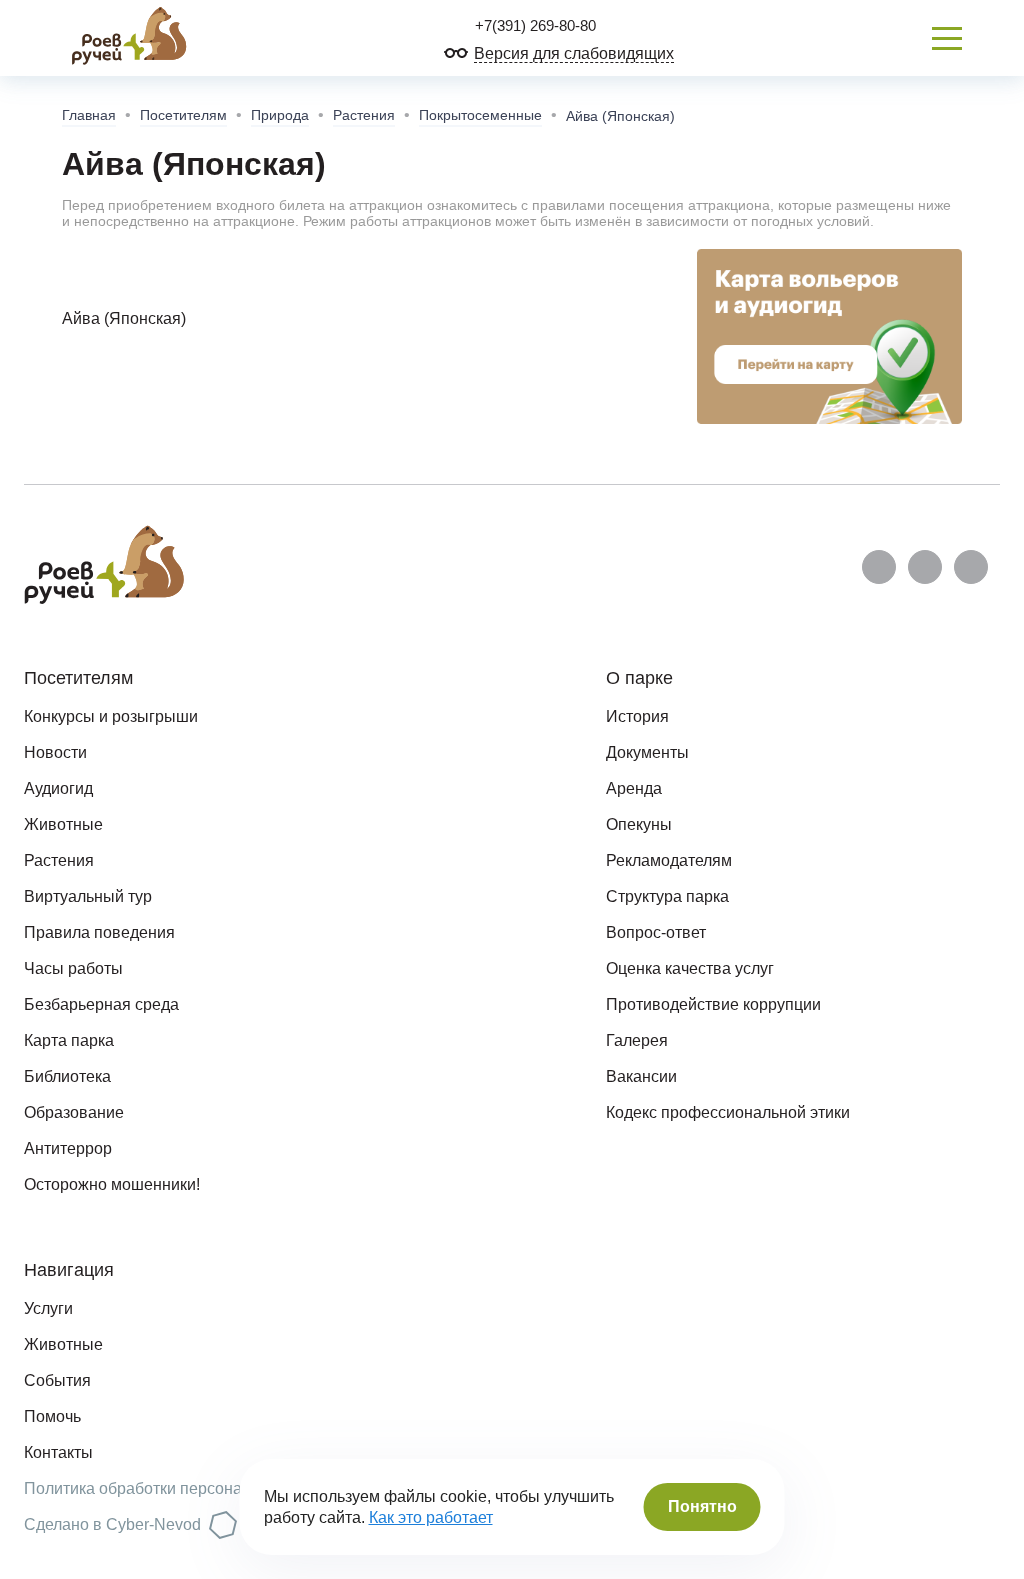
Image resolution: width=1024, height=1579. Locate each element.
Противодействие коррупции (713, 1004)
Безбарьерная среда (101, 1004)
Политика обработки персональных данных (186, 1488)
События (57, 1380)
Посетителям (183, 115)
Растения (364, 115)
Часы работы (73, 968)
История (637, 716)
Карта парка (69, 1040)
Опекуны (639, 824)
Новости (55, 752)
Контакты (58, 1452)
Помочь (52, 1416)
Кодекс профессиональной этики (728, 1112)
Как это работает (431, 1517)
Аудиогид (58, 788)
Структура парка (667, 896)
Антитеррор (68, 1148)
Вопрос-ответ (656, 932)
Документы (647, 752)
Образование (74, 1112)
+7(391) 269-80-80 (533, 25)
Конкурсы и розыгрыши (111, 716)
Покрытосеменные (480, 115)
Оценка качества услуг (690, 968)
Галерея (637, 1040)
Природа (280, 115)
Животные (63, 824)
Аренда (634, 788)
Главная (89, 115)
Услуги (48, 1308)
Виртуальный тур (88, 896)
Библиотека (67, 1076)
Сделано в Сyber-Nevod (112, 1524)
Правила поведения (99, 932)
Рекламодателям (669, 860)
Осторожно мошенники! (112, 1184)
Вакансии (641, 1076)
